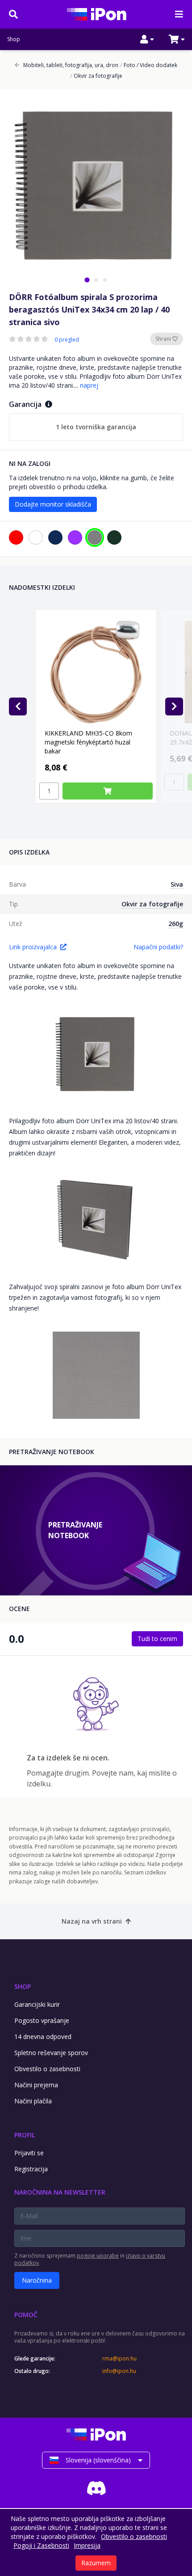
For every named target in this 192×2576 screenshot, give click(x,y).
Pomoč (26, 2315)
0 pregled (67, 340)
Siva (177, 884)
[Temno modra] (55, 537)
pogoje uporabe (98, 2256)
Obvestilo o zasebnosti (47, 2069)
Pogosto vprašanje (42, 2020)
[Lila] (75, 537)
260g (176, 924)
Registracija (31, 2169)
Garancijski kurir (37, 2004)
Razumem (96, 2563)
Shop (14, 39)
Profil (25, 2135)
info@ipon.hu (119, 2371)
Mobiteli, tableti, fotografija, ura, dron (71, 65)
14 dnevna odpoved (43, 2037)
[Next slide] (174, 706)
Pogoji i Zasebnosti (41, 2545)
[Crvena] (16, 537)
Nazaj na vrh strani (92, 1921)
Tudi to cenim (157, 1639)
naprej (89, 385)
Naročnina (37, 2280)
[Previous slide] (18, 706)
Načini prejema (36, 2085)
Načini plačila (33, 2101)
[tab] (87, 280)
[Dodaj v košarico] (108, 791)
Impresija (87, 2545)
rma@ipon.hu (119, 2359)
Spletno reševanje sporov (51, 2053)
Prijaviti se (29, 2153)
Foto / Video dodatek (149, 65)
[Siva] (95, 537)
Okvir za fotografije (96, 76)
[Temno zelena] (114, 537)
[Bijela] (36, 537)
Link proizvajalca (33, 947)
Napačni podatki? (158, 947)
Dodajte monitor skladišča (53, 504)
